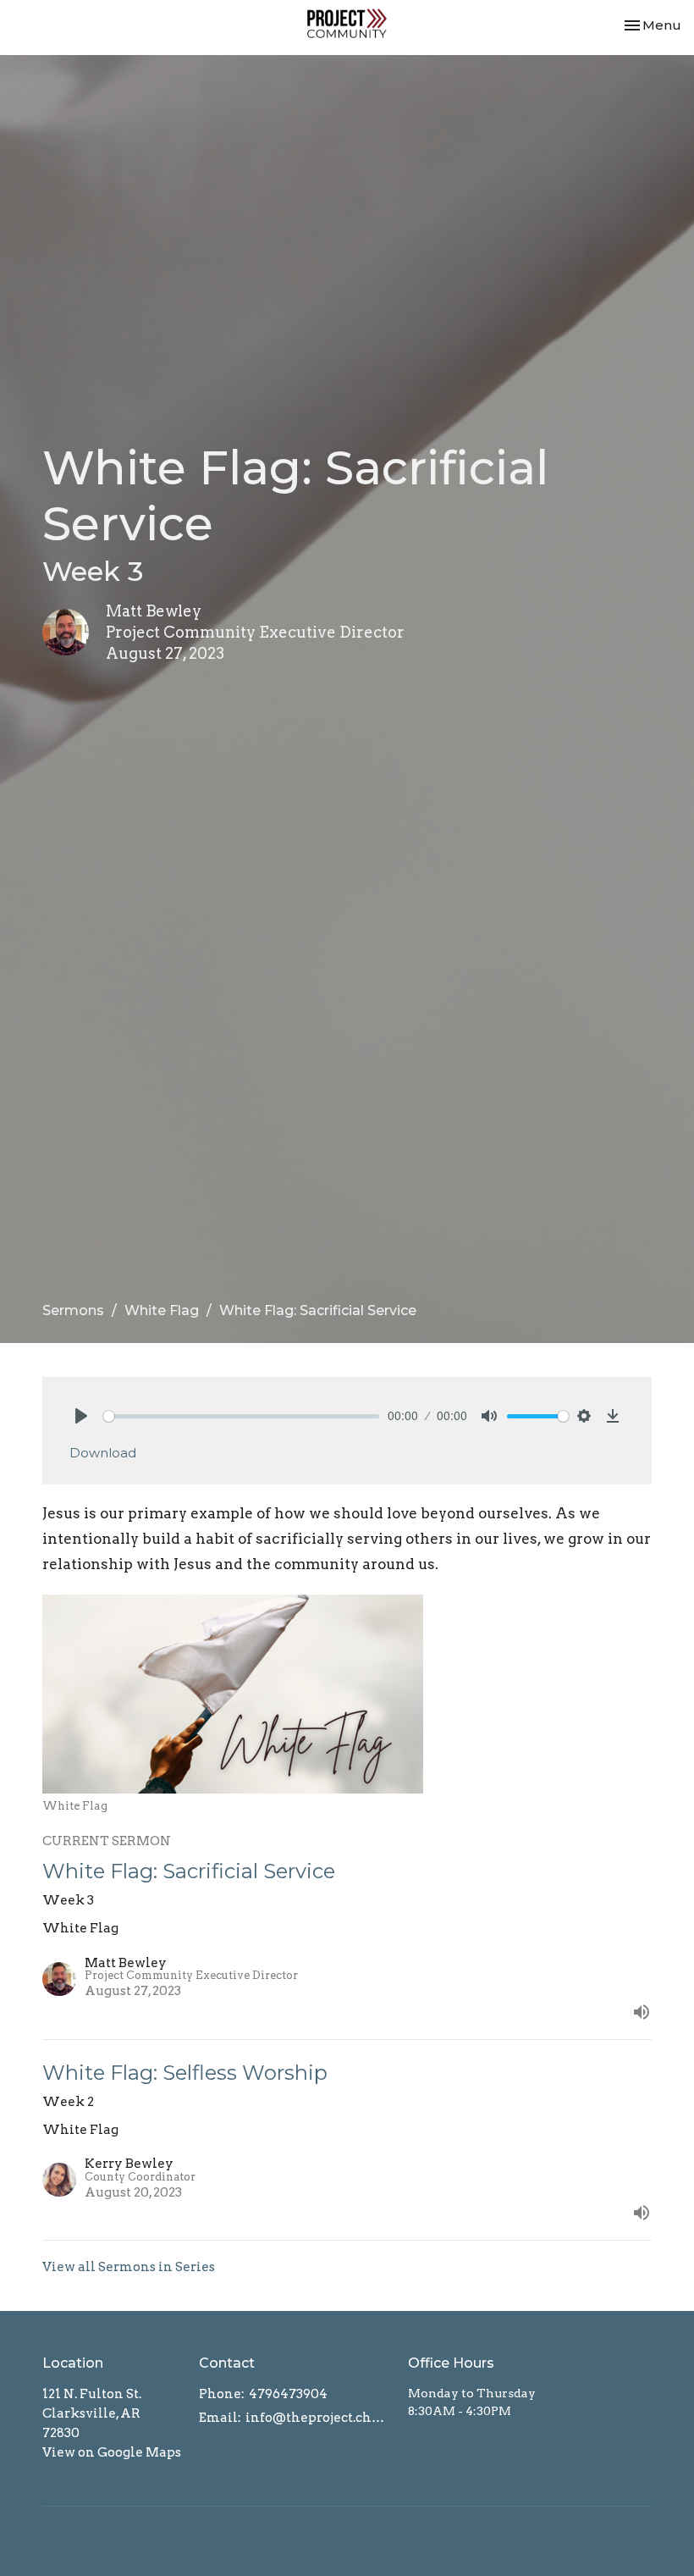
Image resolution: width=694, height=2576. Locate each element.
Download (103, 1453)
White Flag (162, 1310)
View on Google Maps (112, 2452)
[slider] (241, 1416)
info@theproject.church (318, 2418)
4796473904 (288, 2394)
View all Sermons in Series (129, 2267)
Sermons (73, 1310)
